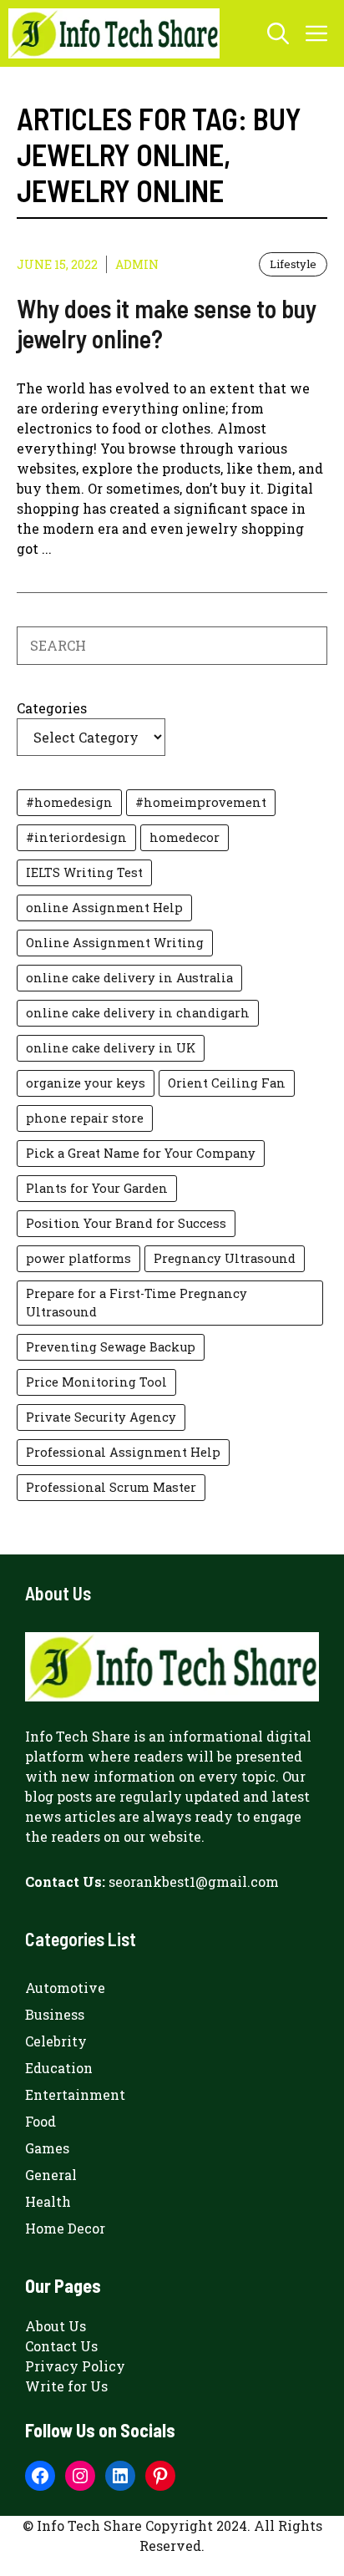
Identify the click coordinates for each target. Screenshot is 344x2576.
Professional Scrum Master (111, 1487)
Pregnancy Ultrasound (225, 1258)
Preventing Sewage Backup (111, 1347)
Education (59, 2068)
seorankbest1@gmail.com (194, 1881)
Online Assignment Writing (115, 943)
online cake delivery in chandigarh (138, 1013)
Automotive (65, 1988)
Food (40, 2121)
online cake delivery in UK (111, 1048)
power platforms (78, 1258)
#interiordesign (76, 837)
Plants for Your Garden (97, 1188)
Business (55, 2014)
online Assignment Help (104, 908)
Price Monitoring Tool (96, 1382)
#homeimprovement (201, 802)
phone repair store (85, 1118)
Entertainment (75, 2094)
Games (47, 2148)
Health (48, 2201)
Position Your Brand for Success (126, 1223)
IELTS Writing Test (84, 872)
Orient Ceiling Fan (227, 1083)
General (51, 2175)
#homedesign (69, 802)
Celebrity (56, 2041)
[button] (278, 33)
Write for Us (66, 2386)
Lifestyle (293, 264)
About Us (56, 2326)
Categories (52, 708)
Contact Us (61, 2346)
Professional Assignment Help (123, 1452)
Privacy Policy (75, 2366)
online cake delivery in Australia (129, 978)
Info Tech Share (78, 1736)
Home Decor (65, 2228)
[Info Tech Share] (114, 33)
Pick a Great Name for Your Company (141, 1153)
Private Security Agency (101, 1417)
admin (137, 264)
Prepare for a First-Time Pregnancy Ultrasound (137, 1303)
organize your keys (86, 1083)
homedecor (185, 837)
